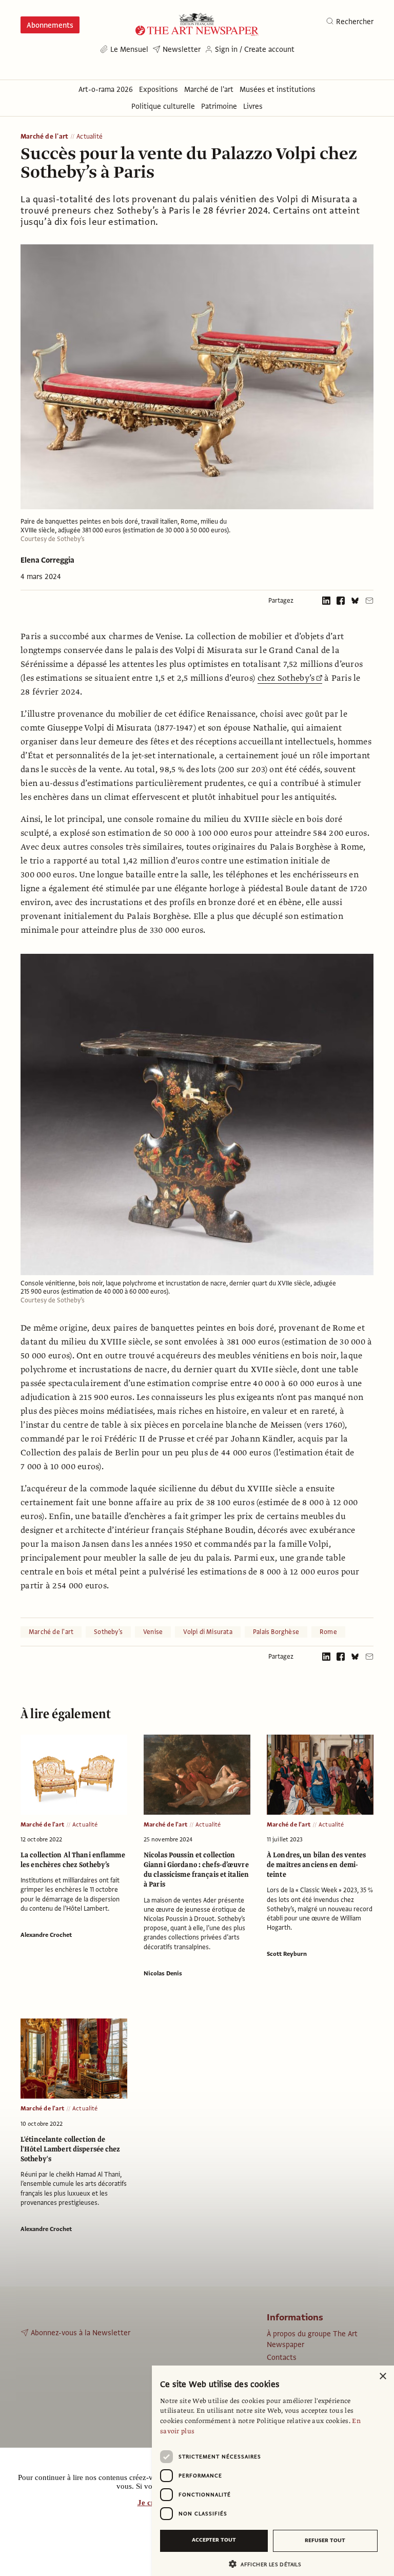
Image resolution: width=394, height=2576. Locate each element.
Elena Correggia (47, 560)
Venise (153, 1632)
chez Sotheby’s (286, 678)
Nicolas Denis (163, 1973)
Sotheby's (108, 1632)
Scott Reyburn (287, 1954)
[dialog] (273, 2471)
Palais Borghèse (276, 1632)
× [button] (382, 2377)
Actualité (90, 137)
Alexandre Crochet (46, 1935)
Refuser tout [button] (325, 2540)
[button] (269, 2564)
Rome (328, 1632)
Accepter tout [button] (214, 2540)
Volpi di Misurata (208, 1632)
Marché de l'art (44, 137)
